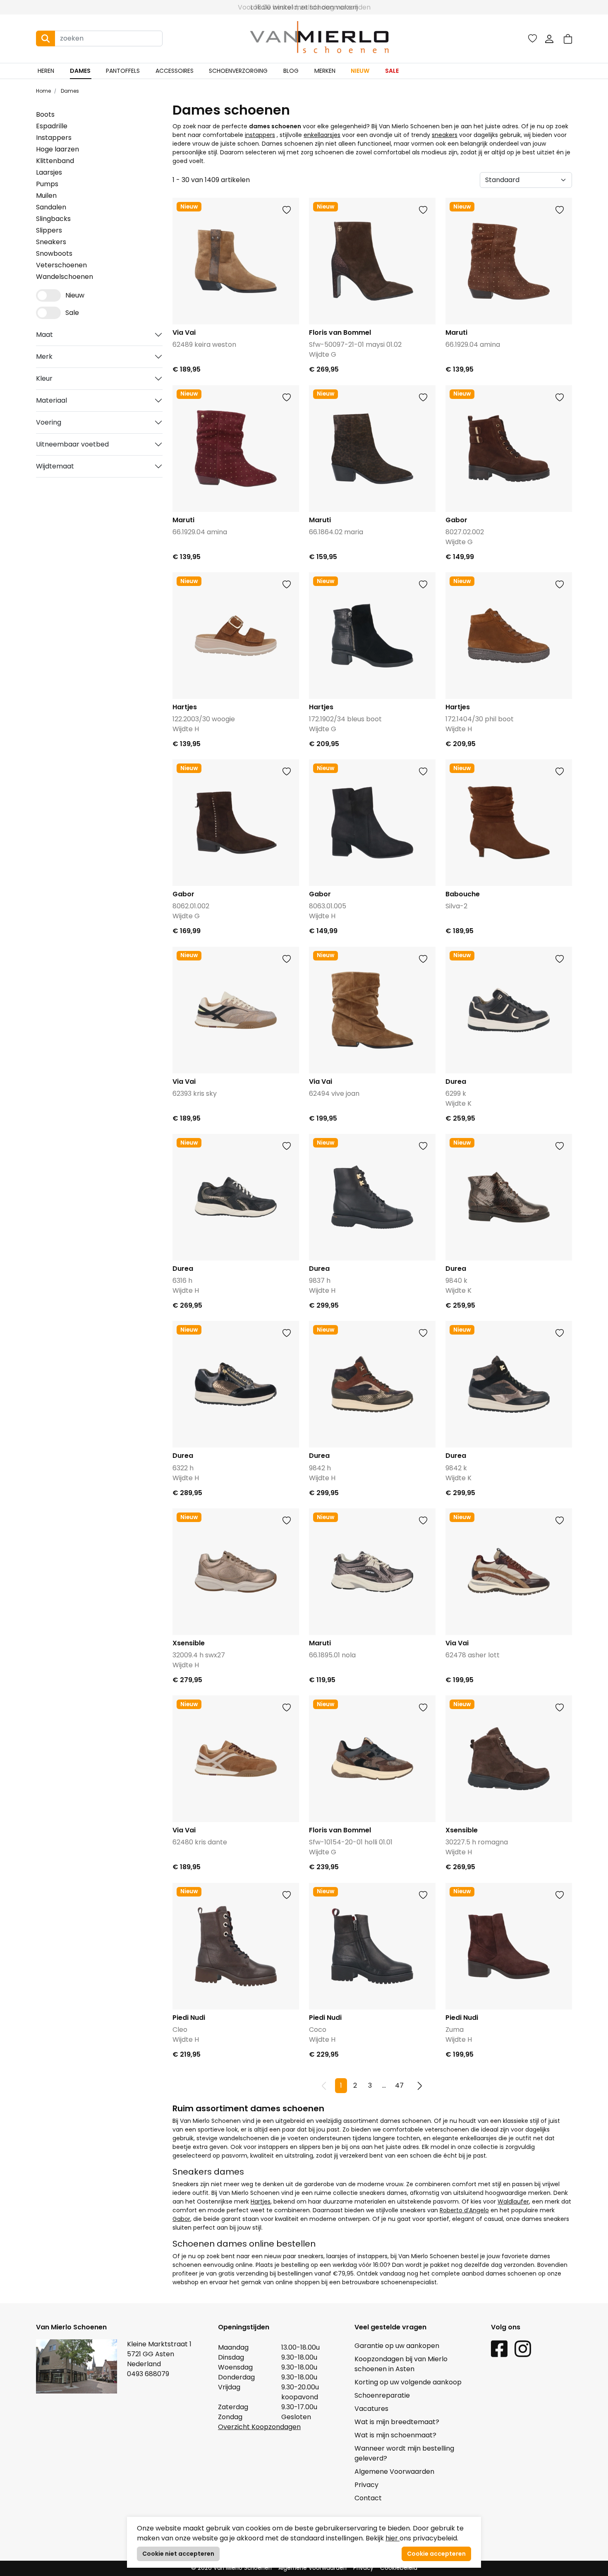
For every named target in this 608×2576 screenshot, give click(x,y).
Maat (44, 335)
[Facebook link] (499, 2348)
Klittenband (55, 161)
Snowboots (54, 253)
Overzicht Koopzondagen (259, 2427)
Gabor (181, 2219)
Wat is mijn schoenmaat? (395, 2435)
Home (43, 91)
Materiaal (51, 400)
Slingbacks (53, 219)
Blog (291, 71)
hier (393, 2538)
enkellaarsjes (322, 135)
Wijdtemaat (55, 466)
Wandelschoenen (65, 277)
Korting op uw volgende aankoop (408, 2382)
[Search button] (45, 38)
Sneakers (51, 242)
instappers (260, 135)
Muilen (46, 196)
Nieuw (360, 71)
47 (399, 2085)
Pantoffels (123, 71)
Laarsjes (49, 172)
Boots (45, 114)
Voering (49, 422)
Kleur (44, 378)
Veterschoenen (61, 265)
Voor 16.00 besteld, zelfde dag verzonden (304, 7)
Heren (46, 71)
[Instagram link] (523, 2348)
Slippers (49, 230)
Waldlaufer (513, 2201)
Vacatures (371, 2409)
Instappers (54, 138)
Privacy (366, 2485)
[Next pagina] (420, 2086)
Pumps (47, 184)
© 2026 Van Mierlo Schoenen (231, 2568)
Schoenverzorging (238, 71)
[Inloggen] (549, 38)
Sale (392, 71)
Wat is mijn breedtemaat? (397, 2422)
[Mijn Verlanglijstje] (533, 38)
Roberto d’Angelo (464, 2210)
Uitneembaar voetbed (72, 444)
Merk (44, 357)
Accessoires (175, 71)
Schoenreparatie (382, 2395)
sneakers (445, 135)
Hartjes (261, 2201)
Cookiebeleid (399, 2568)
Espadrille (52, 126)
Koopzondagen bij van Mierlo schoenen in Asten (401, 2364)
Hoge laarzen (57, 149)
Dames (80, 71)
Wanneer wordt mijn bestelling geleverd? (404, 2453)
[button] (568, 39)
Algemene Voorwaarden (394, 2472)
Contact (368, 2498)
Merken (325, 71)
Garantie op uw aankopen (397, 2346)
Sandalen (51, 207)
